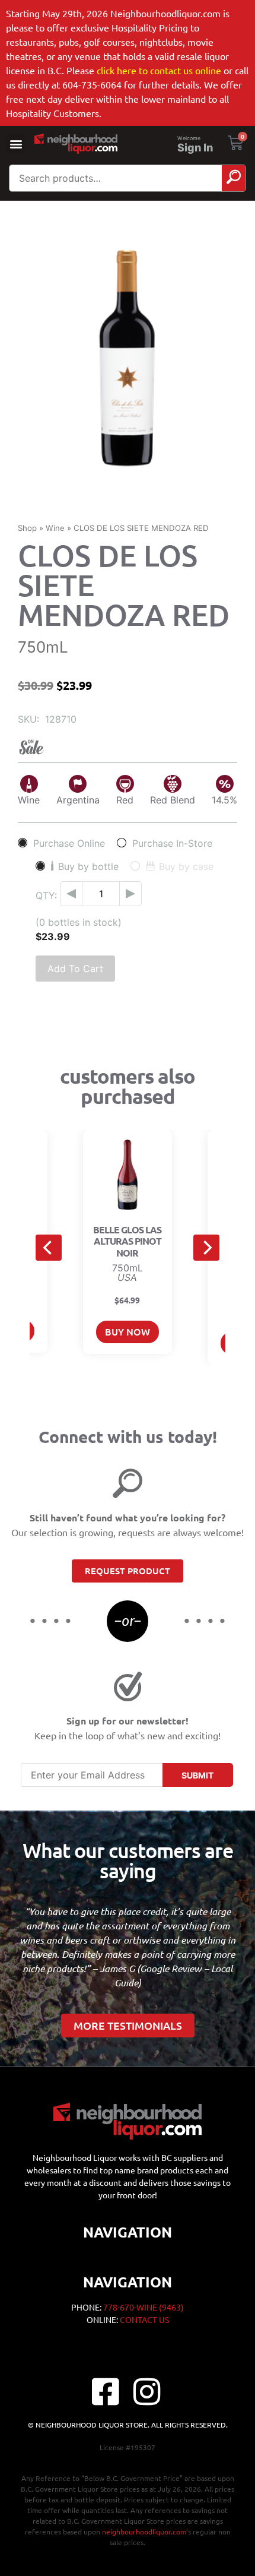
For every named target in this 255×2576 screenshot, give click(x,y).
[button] (16, 144)
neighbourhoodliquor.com (144, 2531)
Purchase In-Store (172, 843)
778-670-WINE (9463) (144, 2307)
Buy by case (186, 866)
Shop (27, 528)
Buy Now (128, 1331)
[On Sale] (128, 747)
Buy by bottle (88, 866)
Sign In (195, 148)
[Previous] (49, 1248)
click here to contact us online (159, 70)
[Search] (234, 178)
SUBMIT (197, 1775)
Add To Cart (75, 969)
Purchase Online (69, 843)
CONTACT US (144, 2319)
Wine (55, 528)
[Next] (206, 1248)
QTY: (46, 895)
